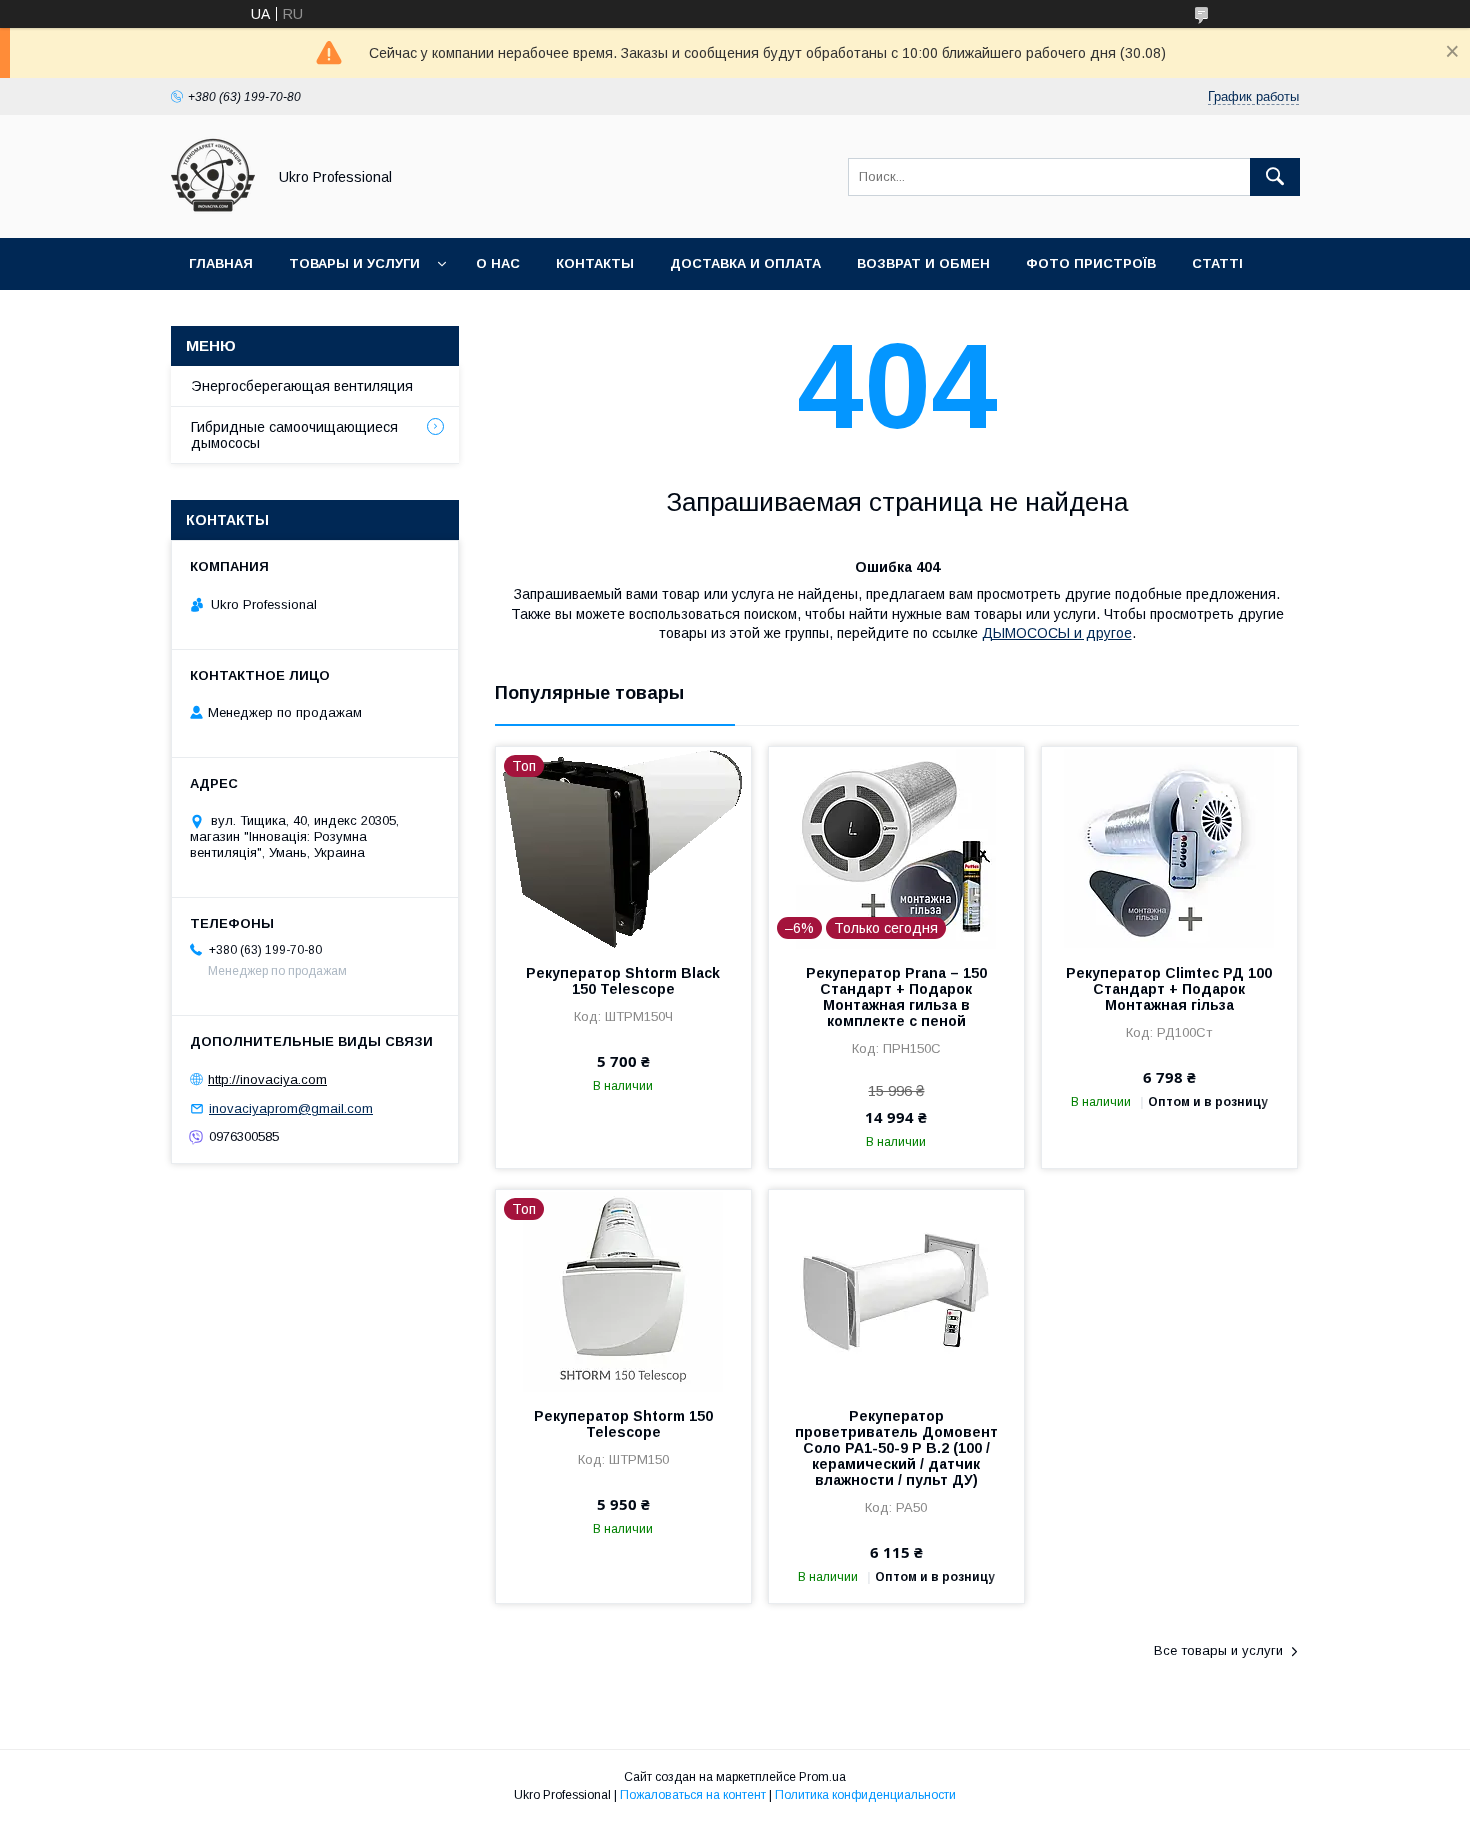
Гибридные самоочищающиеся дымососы (294, 435)
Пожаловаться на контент (693, 1795)
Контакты (595, 263)
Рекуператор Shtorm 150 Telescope (623, 1424)
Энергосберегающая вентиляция (302, 386)
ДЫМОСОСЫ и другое (1057, 633)
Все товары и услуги (1218, 1650)
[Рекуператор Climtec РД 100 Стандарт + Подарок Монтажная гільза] (1169, 847)
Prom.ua (822, 1777)
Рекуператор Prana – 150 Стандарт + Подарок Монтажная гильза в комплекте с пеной (896, 997)
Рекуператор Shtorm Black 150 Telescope (623, 981)
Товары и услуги (354, 263)
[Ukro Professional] (213, 212)
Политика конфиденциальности (865, 1795)
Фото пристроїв (1091, 263)
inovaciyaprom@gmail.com (291, 1108)
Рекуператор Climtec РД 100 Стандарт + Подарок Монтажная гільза (1169, 989)
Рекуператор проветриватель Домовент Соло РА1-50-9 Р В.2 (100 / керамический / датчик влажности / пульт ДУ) (896, 1448)
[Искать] (1275, 177)
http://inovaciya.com (267, 1079)
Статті (1217, 263)
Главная (221, 263)
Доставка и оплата (745, 263)
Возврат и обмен (923, 263)
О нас (498, 263)
